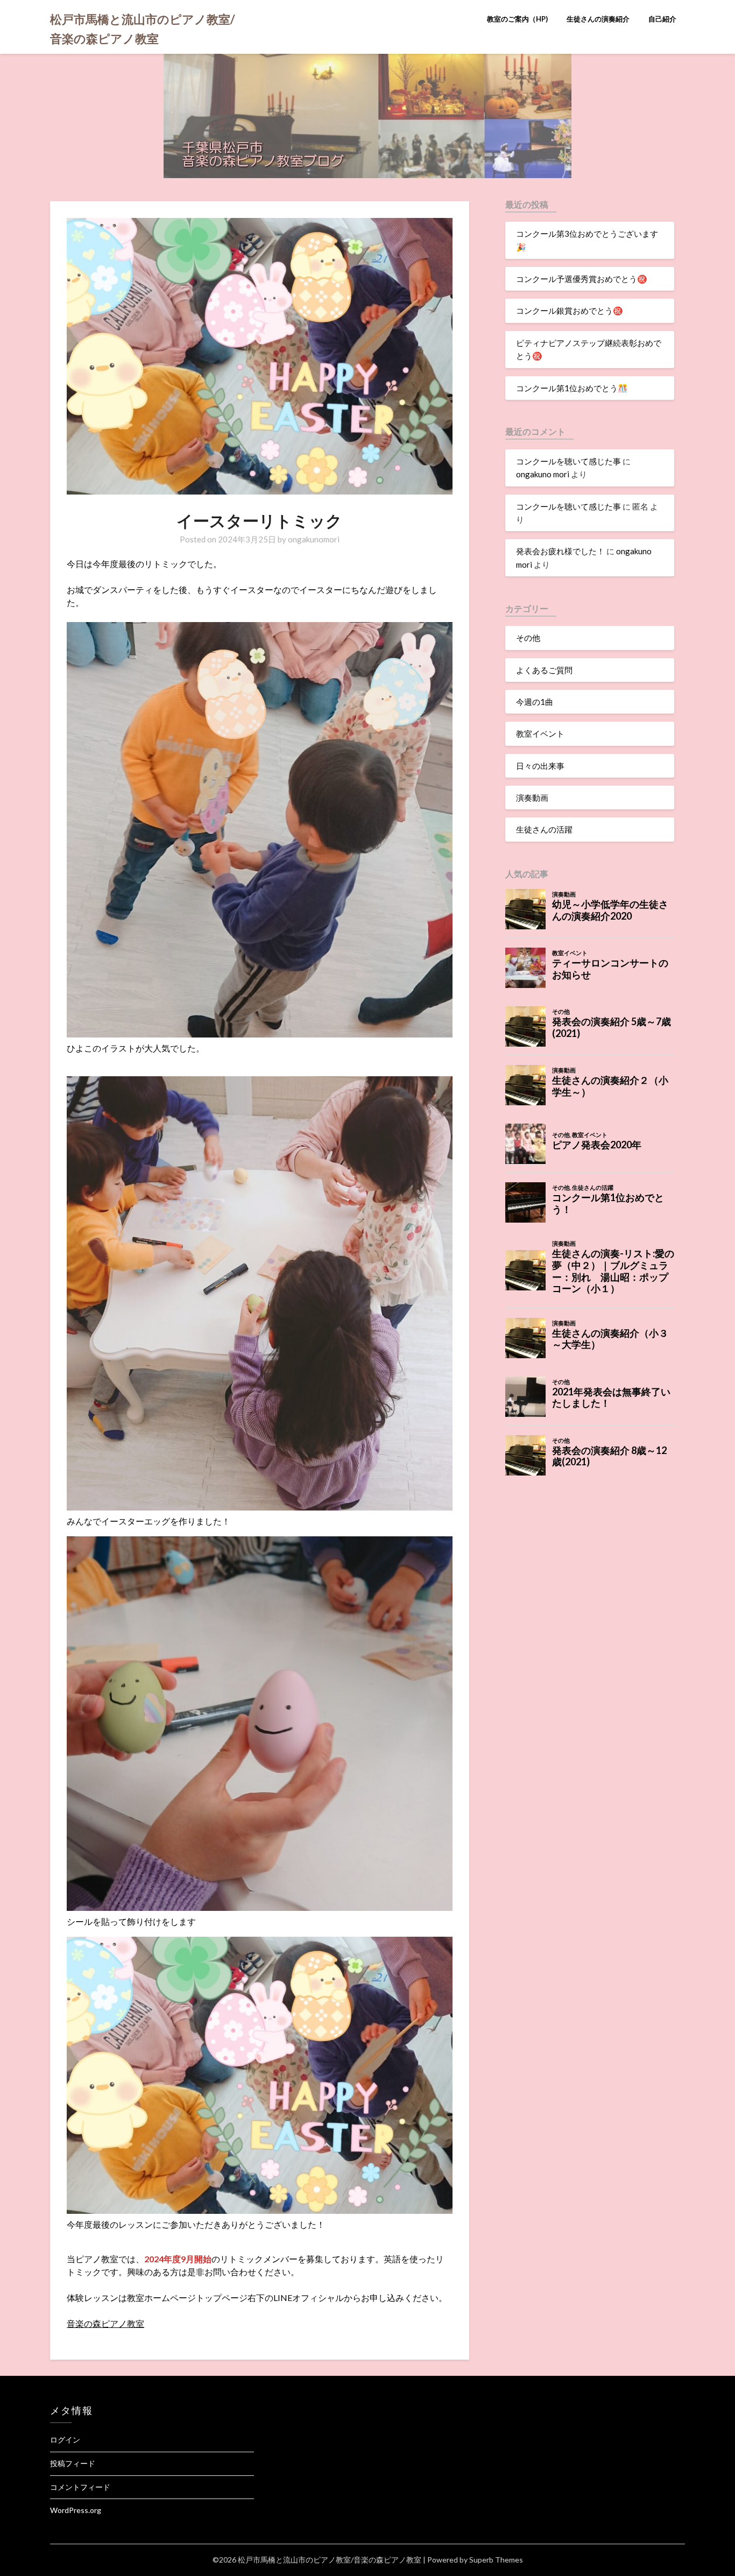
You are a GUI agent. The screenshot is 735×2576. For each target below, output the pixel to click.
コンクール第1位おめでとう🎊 (572, 388)
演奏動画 (532, 797)
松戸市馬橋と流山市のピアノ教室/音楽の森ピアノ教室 (143, 29)
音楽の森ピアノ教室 (105, 2323)
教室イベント (540, 733)
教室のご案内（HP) (517, 19)
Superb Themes (496, 2560)
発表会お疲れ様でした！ (560, 551)
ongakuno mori (543, 474)
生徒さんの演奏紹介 (598, 19)
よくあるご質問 (544, 670)
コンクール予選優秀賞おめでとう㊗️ (582, 279)
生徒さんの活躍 (544, 829)
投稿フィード (73, 2463)
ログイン (65, 2440)
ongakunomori (314, 539)
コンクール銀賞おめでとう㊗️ (570, 310)
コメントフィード (80, 2487)
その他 (528, 638)
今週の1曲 (535, 702)
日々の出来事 (540, 766)
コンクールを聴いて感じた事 (568, 461)
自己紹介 (662, 19)
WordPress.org (76, 2510)
